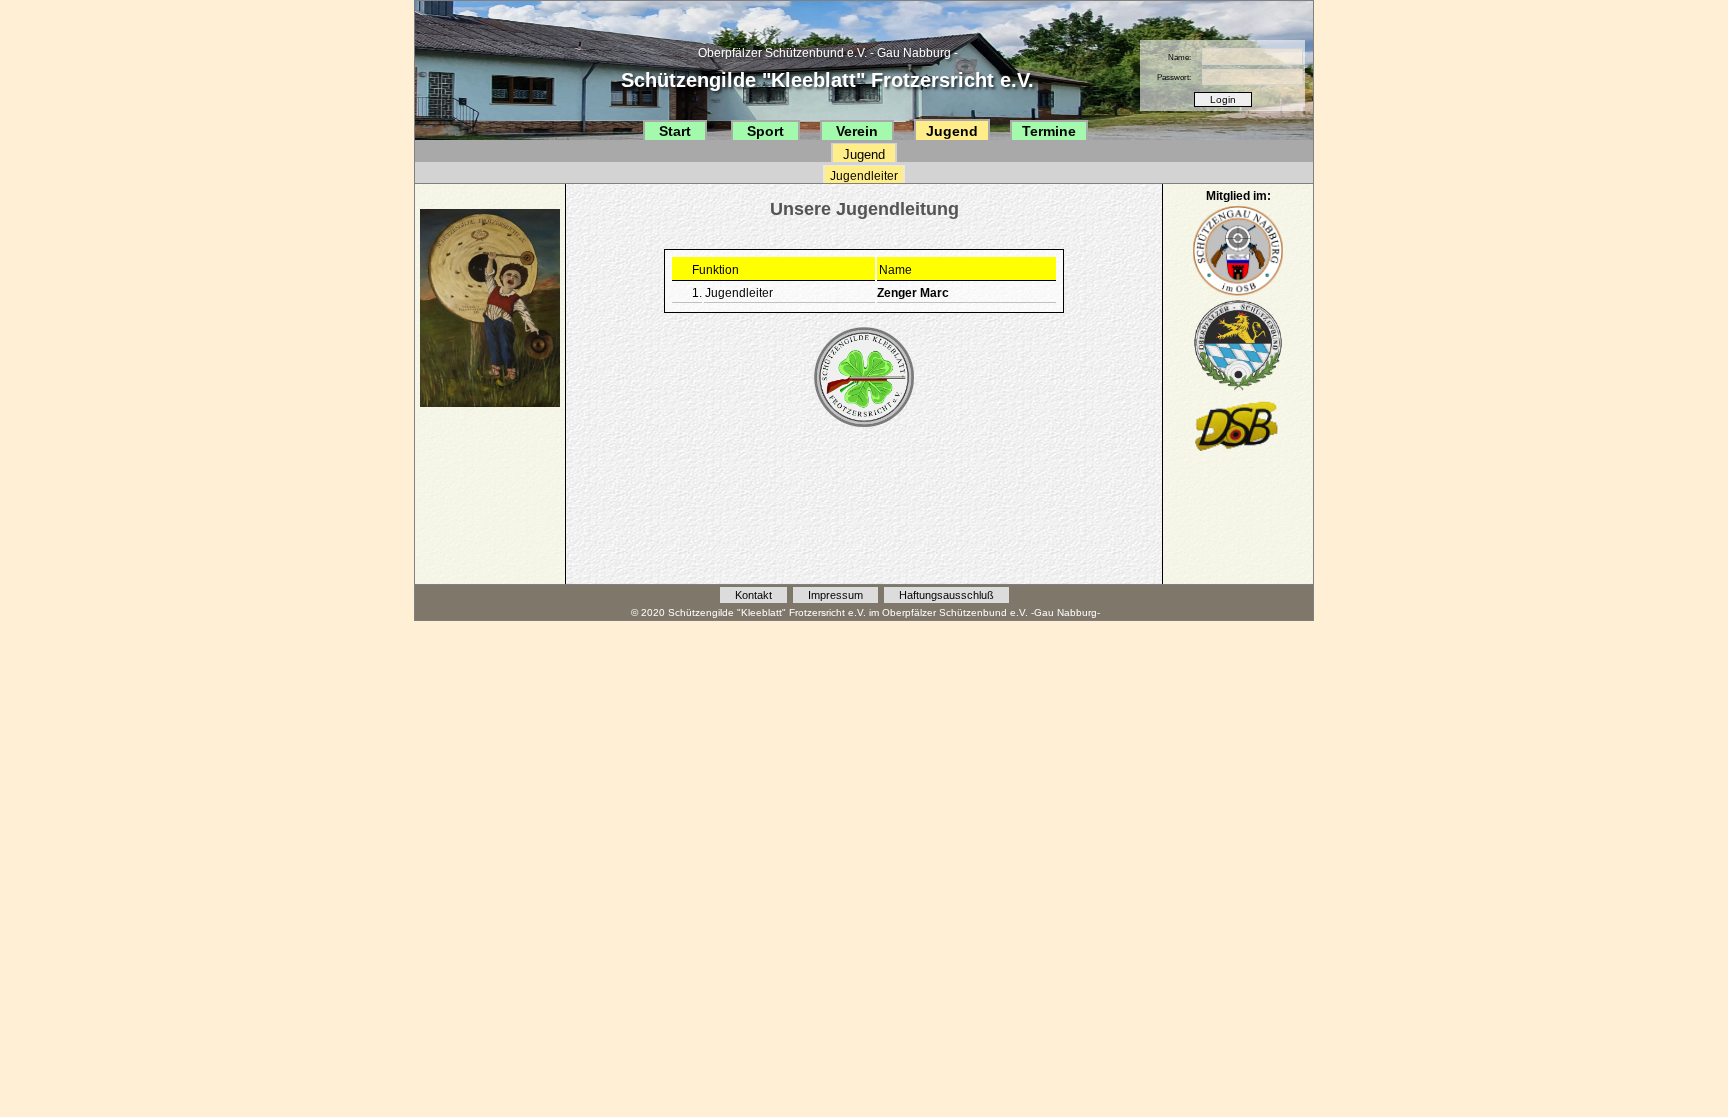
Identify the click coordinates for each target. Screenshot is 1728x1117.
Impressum (835, 595)
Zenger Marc (913, 293)
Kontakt (753, 595)
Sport (765, 131)
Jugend (952, 131)
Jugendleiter (864, 176)
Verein (857, 131)
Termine (1049, 131)
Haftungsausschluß (946, 595)
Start (675, 131)
